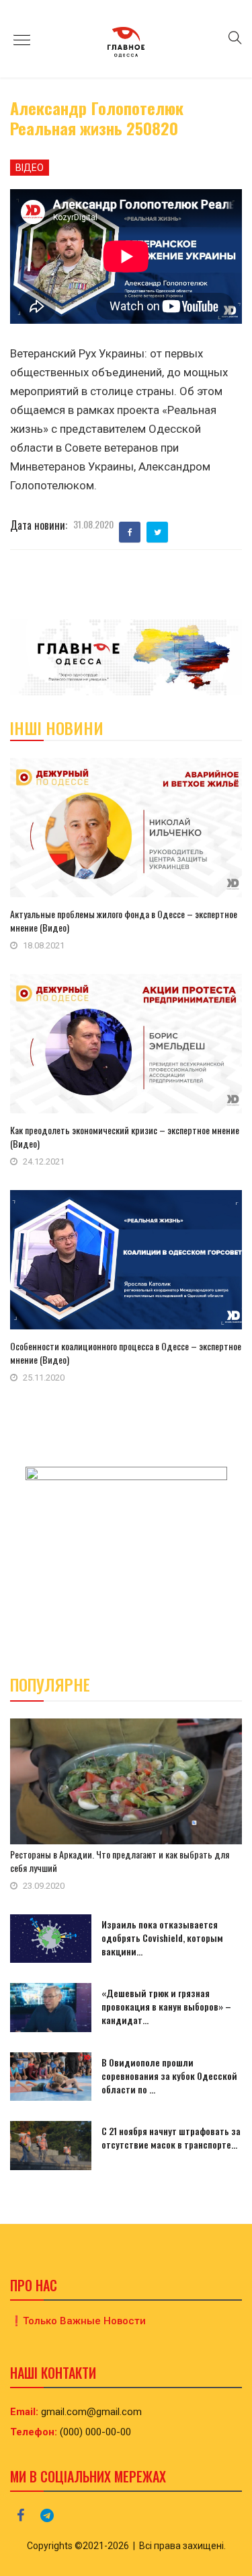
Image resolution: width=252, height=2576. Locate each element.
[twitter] (158, 532)
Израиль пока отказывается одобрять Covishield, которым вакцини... (162, 1938)
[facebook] (130, 532)
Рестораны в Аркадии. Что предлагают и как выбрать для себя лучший (120, 1861)
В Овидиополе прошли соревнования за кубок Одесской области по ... (169, 2076)
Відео (30, 168)
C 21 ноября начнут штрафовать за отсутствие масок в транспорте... (171, 2137)
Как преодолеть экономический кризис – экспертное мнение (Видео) (125, 1137)
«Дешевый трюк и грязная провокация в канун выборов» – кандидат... (166, 2006)
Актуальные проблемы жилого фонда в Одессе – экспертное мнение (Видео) (124, 920)
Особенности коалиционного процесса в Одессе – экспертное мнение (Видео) (126, 1353)
